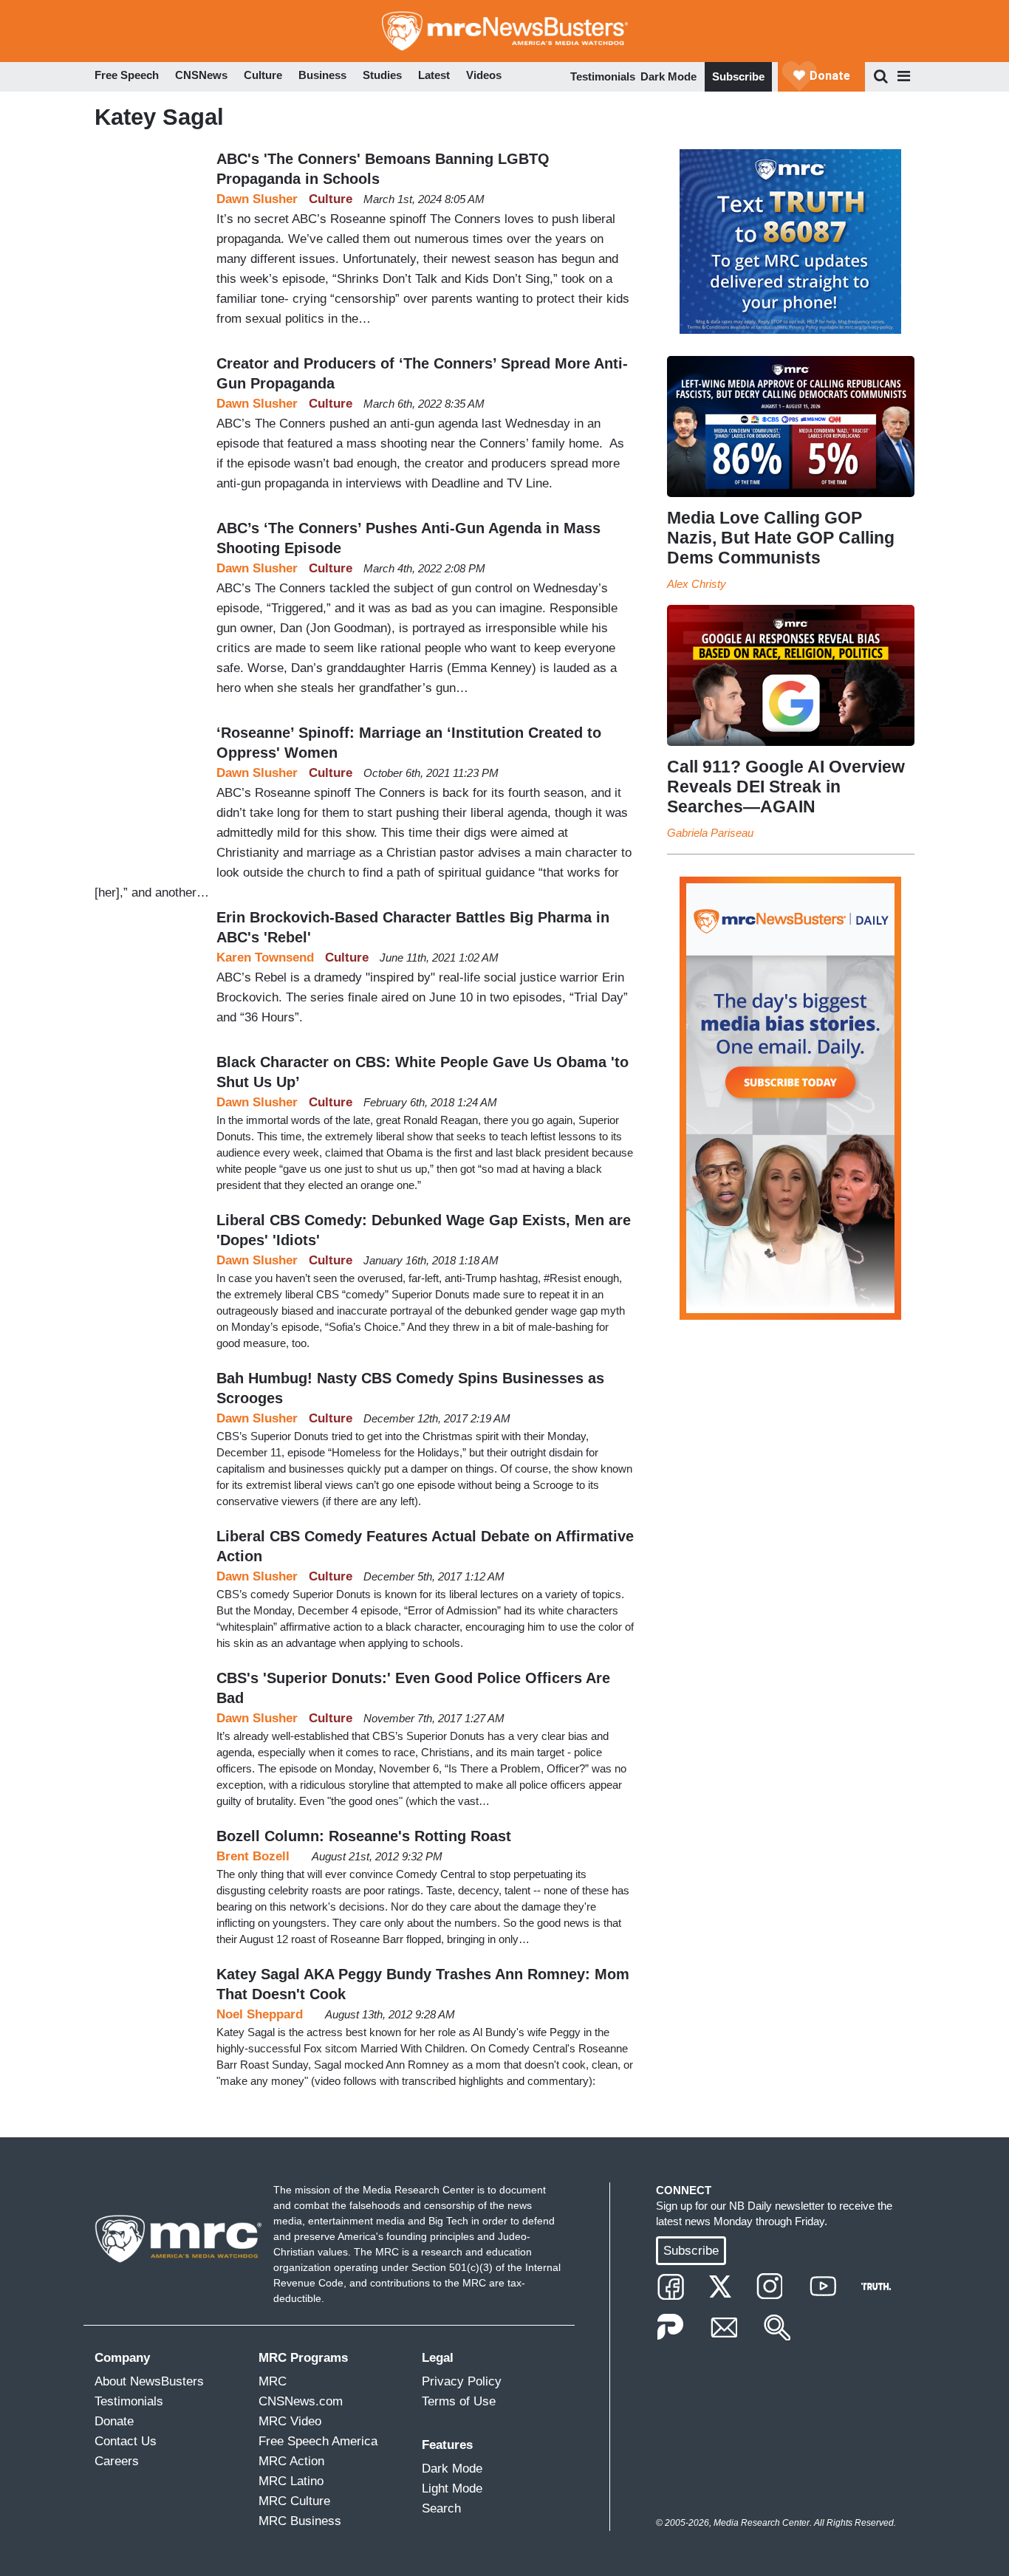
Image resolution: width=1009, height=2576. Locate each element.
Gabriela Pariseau (710, 833)
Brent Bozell (253, 1856)
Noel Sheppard (260, 2014)
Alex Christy (697, 584)
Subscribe (738, 76)
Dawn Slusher (257, 199)
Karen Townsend (265, 958)
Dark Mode (668, 76)
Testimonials (603, 76)
